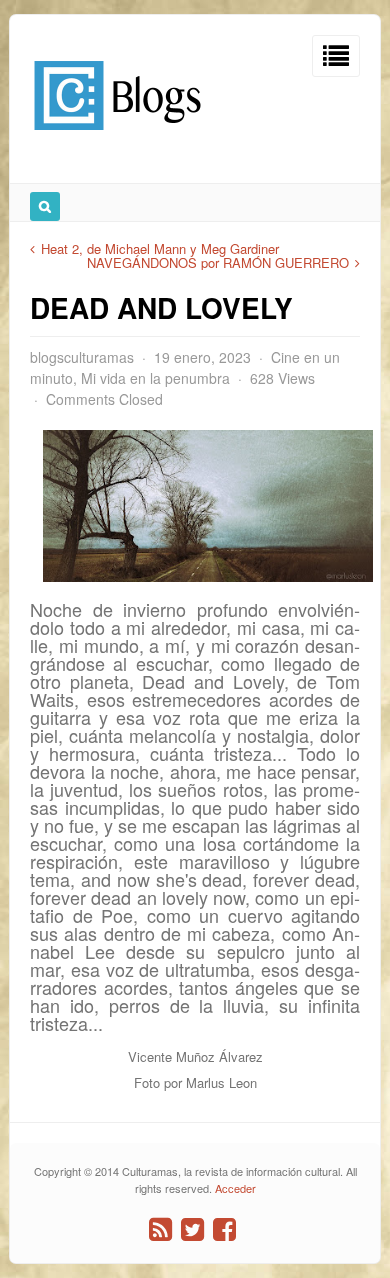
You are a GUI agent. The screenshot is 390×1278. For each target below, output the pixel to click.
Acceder (235, 1188)
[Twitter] (192, 1229)
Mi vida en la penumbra (155, 378)
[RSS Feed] (160, 1229)
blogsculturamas (82, 357)
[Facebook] (224, 1229)
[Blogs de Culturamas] (117, 137)
